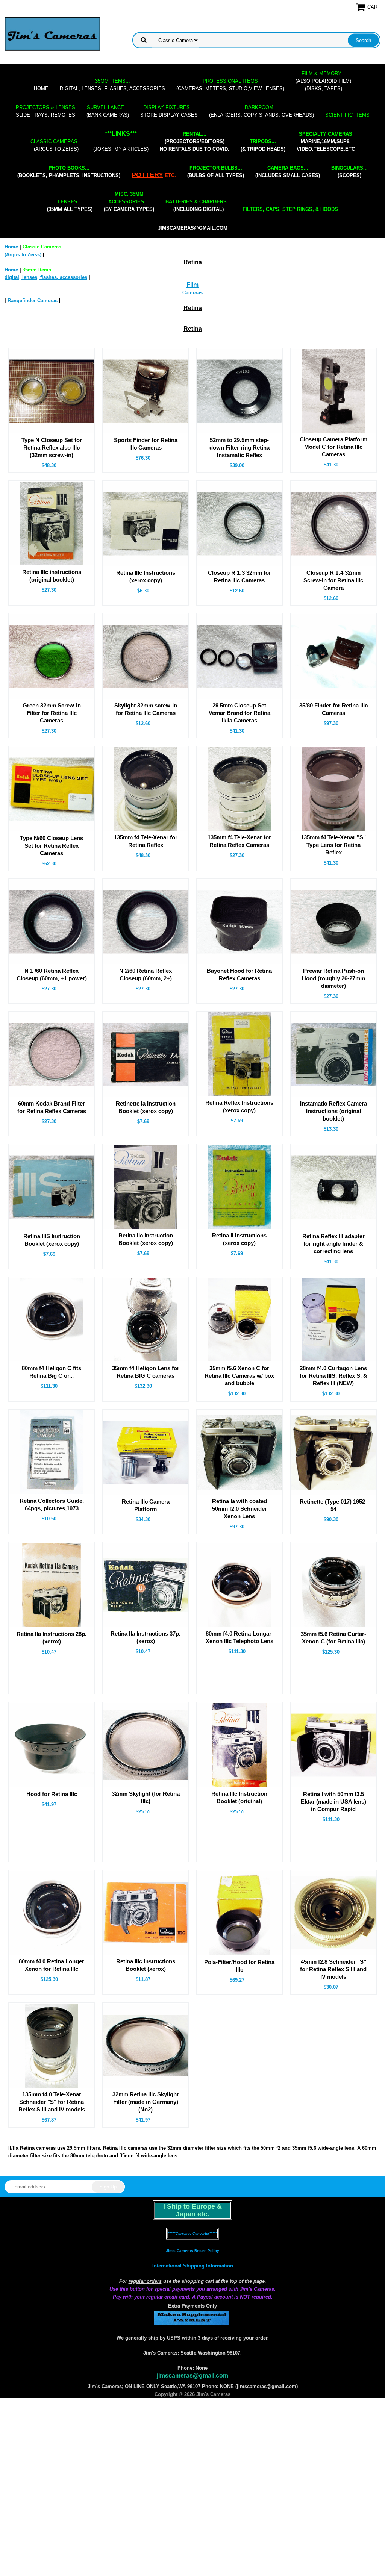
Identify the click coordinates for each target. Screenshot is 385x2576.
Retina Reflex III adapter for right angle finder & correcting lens (333, 1244)
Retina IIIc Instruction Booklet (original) (239, 1797)
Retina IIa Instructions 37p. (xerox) (146, 1637)
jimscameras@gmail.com (193, 228)
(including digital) (198, 205)
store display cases (169, 111)
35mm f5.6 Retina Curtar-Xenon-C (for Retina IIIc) (333, 1638)
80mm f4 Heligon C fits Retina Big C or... (52, 1372)
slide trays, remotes (45, 111)
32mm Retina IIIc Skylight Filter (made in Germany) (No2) (146, 2102)
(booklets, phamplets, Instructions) (69, 172)
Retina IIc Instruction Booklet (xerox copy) (146, 1239)
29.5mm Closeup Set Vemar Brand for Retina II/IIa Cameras (239, 713)
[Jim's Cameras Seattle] (52, 34)
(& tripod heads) (263, 145)
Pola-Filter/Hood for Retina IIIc (239, 1966)
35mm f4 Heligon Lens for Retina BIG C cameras (146, 1372)
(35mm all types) (70, 205)
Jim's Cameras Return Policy (192, 2251)
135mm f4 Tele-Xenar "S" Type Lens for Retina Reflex (333, 845)
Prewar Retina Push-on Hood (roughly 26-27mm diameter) (333, 978)
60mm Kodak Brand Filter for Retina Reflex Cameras (52, 1107)
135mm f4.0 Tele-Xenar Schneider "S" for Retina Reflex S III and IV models (52, 2102)
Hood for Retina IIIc (52, 1794)
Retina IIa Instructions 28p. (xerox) (52, 1638)
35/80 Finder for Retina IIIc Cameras (333, 709)
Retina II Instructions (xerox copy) (239, 1239)
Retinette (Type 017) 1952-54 (333, 1505)
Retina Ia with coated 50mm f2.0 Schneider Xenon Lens (239, 1509)
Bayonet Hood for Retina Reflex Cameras (239, 975)
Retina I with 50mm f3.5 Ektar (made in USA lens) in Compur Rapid (333, 1801)
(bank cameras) (108, 111)
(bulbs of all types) (216, 172)
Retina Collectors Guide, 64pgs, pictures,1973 (52, 1505)
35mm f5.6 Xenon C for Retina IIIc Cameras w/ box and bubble (239, 1376)
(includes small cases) (288, 172)
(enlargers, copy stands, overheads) (261, 111)
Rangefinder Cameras (33, 301)
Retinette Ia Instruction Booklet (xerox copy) (146, 1107)
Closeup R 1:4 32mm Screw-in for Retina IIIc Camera (333, 580)
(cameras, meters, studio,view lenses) (230, 85)
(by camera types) (129, 202)
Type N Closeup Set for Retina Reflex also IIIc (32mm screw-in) (52, 448)
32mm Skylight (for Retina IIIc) (146, 1797)
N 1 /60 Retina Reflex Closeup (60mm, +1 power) (52, 975)
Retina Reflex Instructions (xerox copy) (239, 1106)
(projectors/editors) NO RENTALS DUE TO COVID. (195, 142)
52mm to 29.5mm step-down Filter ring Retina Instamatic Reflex (239, 448)
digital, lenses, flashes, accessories (112, 85)
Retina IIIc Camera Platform (146, 1505)
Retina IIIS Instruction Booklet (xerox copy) (52, 1240)
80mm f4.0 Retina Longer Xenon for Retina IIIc (52, 1965)
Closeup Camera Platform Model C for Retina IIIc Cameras (333, 447)
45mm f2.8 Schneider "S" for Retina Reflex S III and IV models (333, 1969)
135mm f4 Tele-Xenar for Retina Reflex (146, 841)
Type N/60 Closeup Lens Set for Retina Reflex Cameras (52, 846)
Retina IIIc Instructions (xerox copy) (146, 576)
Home (41, 89)
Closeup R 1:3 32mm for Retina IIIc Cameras (239, 576)
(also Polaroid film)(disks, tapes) (323, 81)
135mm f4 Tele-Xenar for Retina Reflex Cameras (239, 841)
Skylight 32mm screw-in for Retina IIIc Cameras (146, 709)
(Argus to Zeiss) (56, 145)
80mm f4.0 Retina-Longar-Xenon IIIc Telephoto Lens (239, 1637)
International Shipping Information (193, 2266)
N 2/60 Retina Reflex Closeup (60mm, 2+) (146, 975)
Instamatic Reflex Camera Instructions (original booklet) (333, 1111)
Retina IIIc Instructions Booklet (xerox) (146, 1965)
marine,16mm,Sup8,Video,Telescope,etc (326, 142)
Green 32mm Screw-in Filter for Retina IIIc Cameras (52, 713)
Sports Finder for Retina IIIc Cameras (146, 444)
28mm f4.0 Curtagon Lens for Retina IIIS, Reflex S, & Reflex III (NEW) (333, 1376)
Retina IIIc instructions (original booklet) (52, 576)
